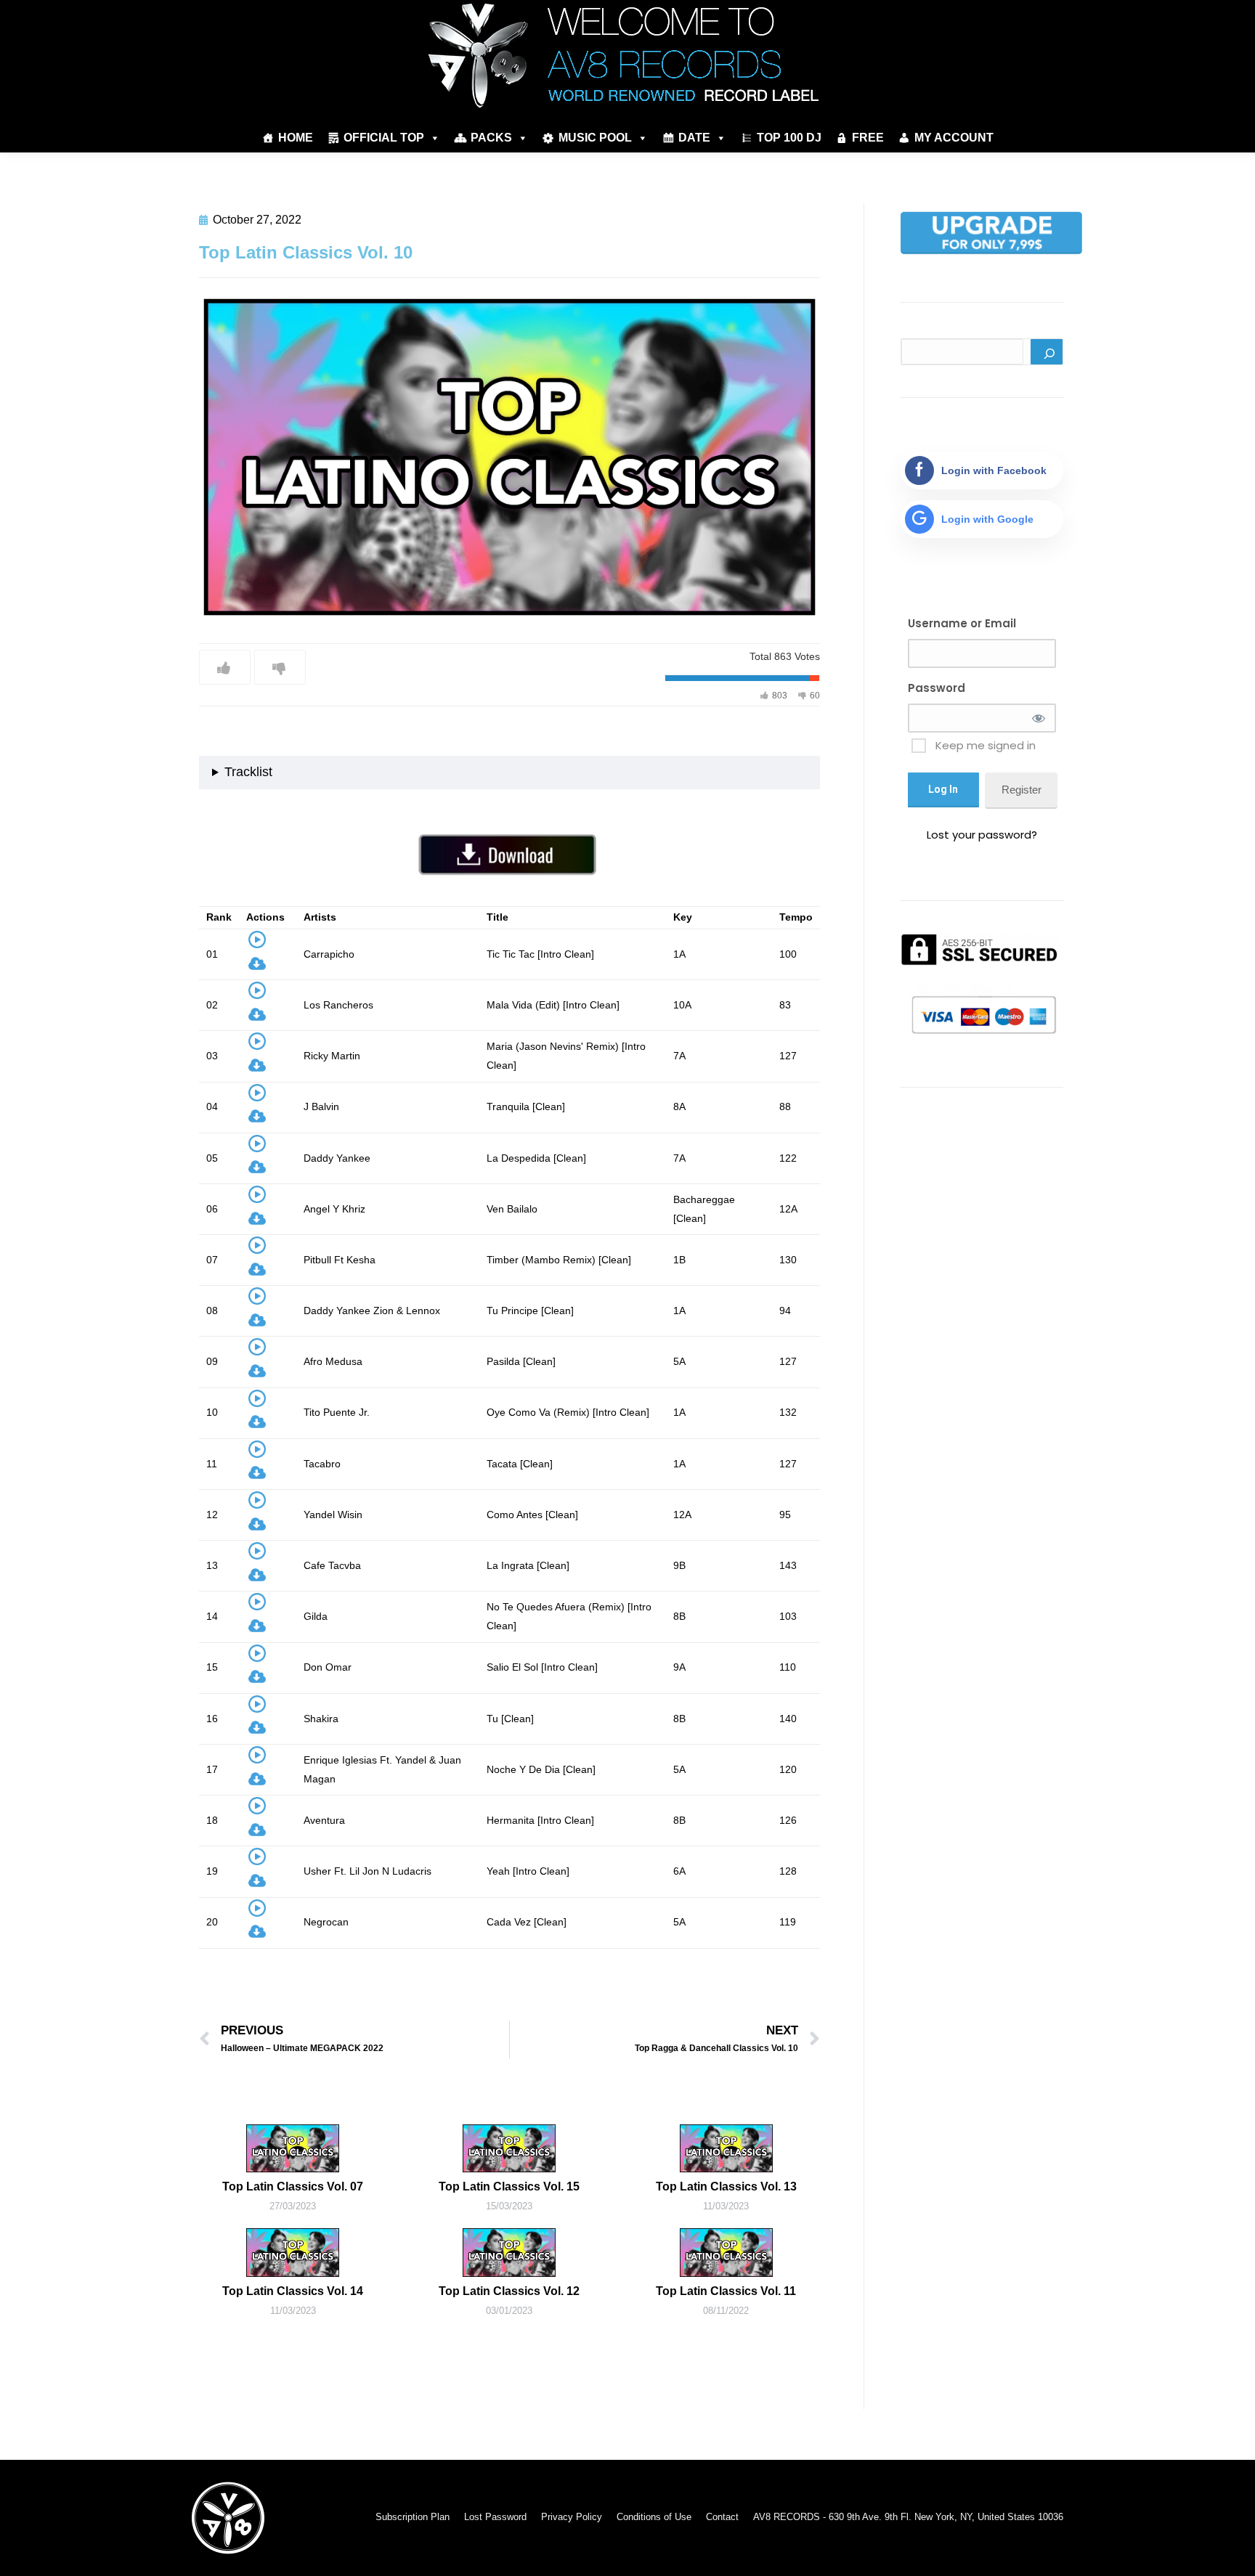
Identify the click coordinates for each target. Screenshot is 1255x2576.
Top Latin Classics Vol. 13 (726, 2186)
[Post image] (293, 2148)
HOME (296, 138)
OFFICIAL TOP (384, 138)
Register (1022, 790)
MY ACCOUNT (954, 138)
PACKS (491, 138)
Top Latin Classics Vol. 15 (509, 2186)
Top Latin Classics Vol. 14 (293, 2291)
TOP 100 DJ (789, 138)
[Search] (1047, 352)
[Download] (257, 967)
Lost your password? (982, 835)
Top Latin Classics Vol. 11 (726, 2291)
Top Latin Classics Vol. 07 (293, 2186)
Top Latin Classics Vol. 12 (509, 2291)
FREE (868, 138)
